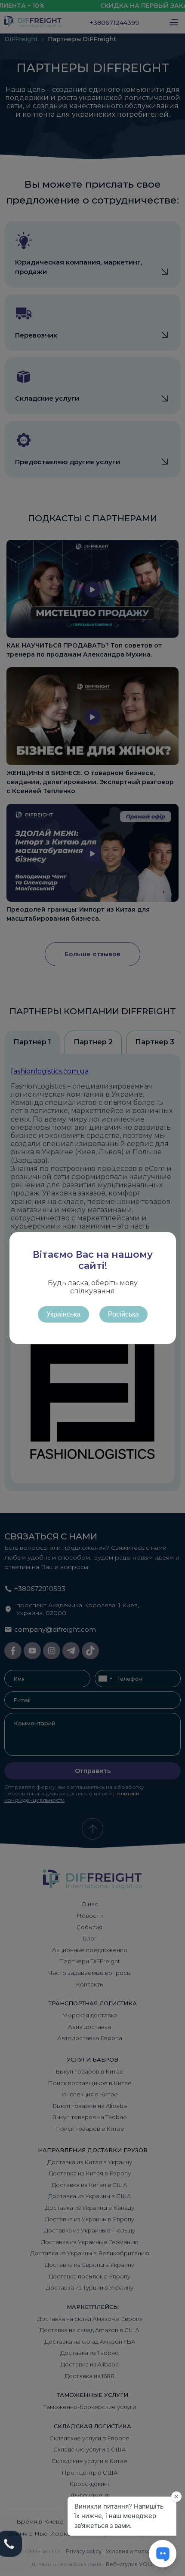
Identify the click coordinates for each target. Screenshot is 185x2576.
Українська (63, 1314)
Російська (123, 1314)
